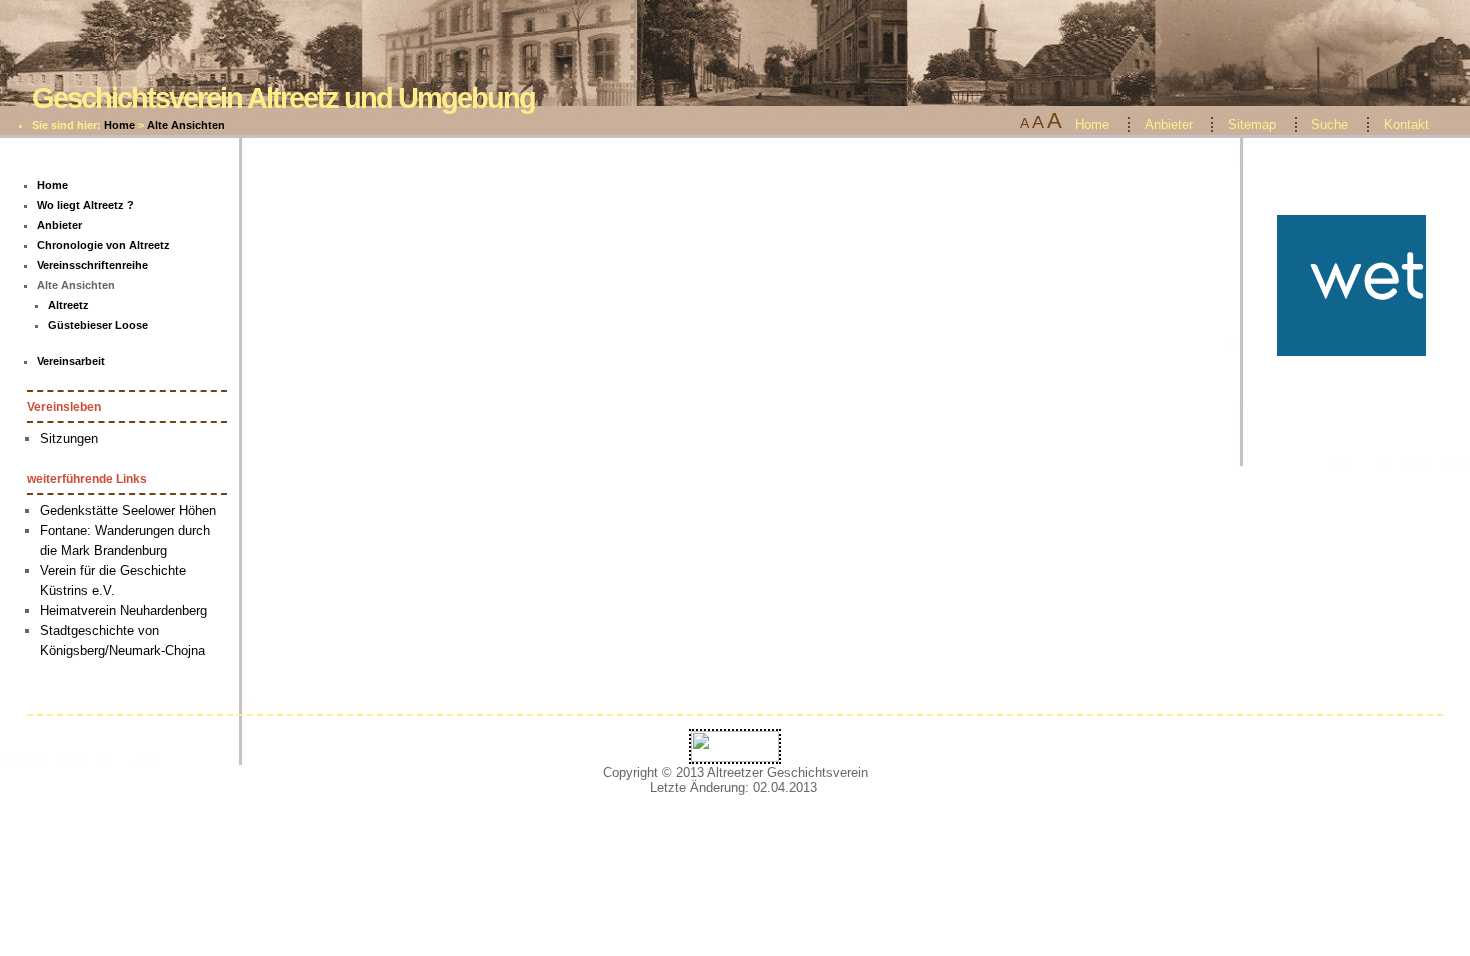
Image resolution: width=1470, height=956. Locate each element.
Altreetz (68, 305)
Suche (1329, 124)
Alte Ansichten (186, 125)
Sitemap (1252, 124)
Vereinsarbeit (71, 361)
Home (119, 125)
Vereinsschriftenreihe (92, 265)
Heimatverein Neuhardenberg (123, 610)
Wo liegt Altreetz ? (85, 205)
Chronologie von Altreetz (103, 245)
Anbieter (1169, 124)
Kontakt (1406, 124)
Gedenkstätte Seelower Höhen (128, 510)
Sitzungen (69, 438)
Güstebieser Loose (98, 325)
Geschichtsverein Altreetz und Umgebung (283, 97)
